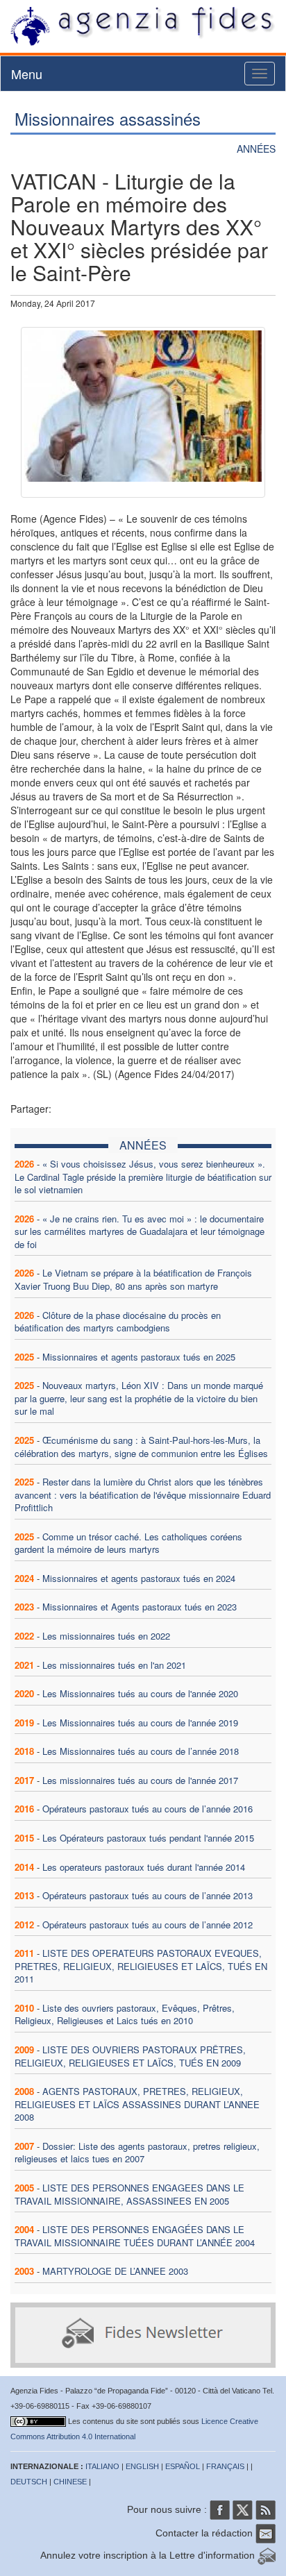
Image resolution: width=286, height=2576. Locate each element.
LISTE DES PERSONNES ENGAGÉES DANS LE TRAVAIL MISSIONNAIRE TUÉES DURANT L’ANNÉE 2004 (135, 2236)
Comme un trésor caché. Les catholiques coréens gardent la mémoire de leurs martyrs (128, 1543)
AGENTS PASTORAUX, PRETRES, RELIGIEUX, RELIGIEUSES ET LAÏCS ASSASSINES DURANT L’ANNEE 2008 (137, 2104)
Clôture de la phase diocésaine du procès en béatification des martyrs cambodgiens (118, 1322)
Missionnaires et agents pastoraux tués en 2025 (139, 1357)
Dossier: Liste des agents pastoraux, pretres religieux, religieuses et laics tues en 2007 (137, 2153)
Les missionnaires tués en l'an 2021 (114, 1665)
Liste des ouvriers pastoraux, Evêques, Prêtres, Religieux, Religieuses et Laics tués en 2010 (125, 2014)
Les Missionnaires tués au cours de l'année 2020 (140, 1693)
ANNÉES (256, 149)
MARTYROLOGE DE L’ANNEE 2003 (115, 2271)
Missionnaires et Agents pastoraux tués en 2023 (140, 1607)
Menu (27, 74)
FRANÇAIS (225, 2466)
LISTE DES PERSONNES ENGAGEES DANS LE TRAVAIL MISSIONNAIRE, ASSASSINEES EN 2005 (129, 2194)
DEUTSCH (29, 2482)
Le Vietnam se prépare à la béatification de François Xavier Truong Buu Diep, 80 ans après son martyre (133, 1279)
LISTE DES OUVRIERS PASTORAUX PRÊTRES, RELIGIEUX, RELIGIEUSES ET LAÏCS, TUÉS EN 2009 (130, 2056)
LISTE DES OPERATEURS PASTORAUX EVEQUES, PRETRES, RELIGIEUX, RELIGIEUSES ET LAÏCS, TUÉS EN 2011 (141, 1966)
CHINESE (70, 2482)
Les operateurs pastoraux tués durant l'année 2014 (144, 1867)
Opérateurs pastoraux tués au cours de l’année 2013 (148, 1895)
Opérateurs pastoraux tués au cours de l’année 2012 (148, 1925)
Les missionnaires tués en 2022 (106, 1636)
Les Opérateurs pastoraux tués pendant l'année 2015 (148, 1838)
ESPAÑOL (183, 2466)
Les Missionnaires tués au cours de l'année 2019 (140, 1723)
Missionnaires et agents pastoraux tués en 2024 (139, 1578)
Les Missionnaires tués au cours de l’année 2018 (141, 1751)
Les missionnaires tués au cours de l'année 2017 (140, 1780)
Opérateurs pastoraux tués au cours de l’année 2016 (148, 1809)
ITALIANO (102, 2466)
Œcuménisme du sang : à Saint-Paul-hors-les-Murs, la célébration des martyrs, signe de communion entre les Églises (141, 1447)
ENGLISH (142, 2466)
